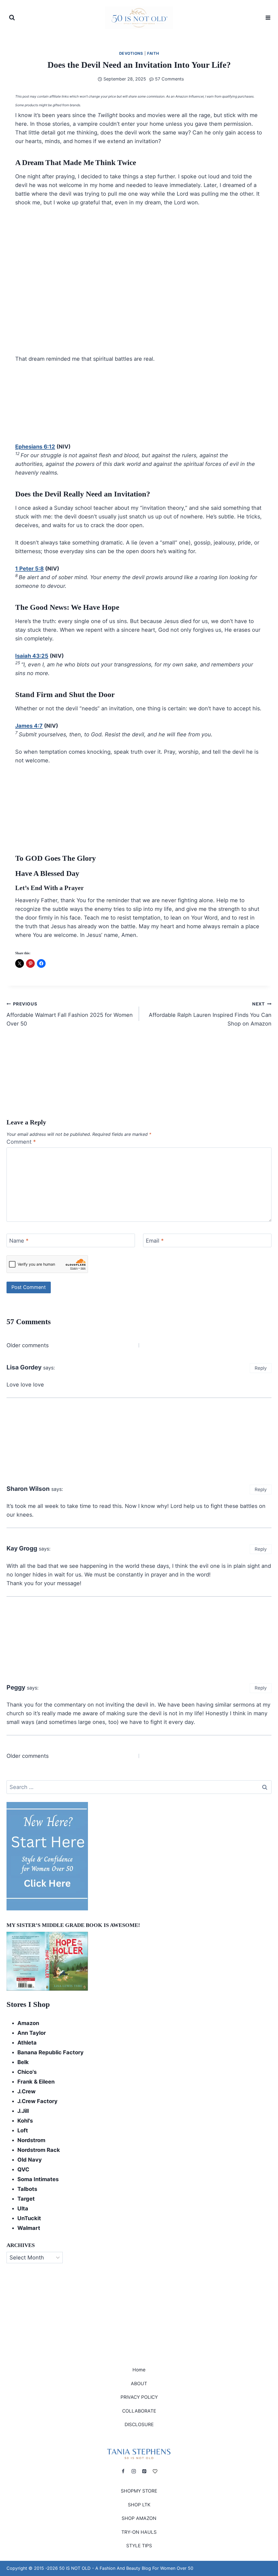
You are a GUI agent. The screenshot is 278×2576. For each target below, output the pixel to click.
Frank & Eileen (36, 2082)
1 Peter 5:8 (29, 569)
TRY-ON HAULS (139, 2532)
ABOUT (139, 2384)
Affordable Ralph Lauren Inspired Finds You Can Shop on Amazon (210, 1014)
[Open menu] (267, 17)
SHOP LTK (139, 2505)
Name (19, 1241)
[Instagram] (134, 2471)
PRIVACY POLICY (139, 2397)
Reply (261, 1368)
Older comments (28, 1345)
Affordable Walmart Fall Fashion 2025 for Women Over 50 (70, 1014)
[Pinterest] (144, 2471)
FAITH (153, 53)
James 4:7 (29, 726)
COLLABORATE (139, 2411)
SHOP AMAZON (139, 2519)
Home (139, 2370)
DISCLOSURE (139, 2425)
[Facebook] (123, 2471)
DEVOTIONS (131, 53)
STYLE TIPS (139, 2546)
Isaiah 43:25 (32, 656)
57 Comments (169, 79)
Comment (21, 1142)
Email (155, 1241)
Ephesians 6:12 (35, 447)
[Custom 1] (155, 2471)
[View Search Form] (12, 18)
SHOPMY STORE (139, 2491)
